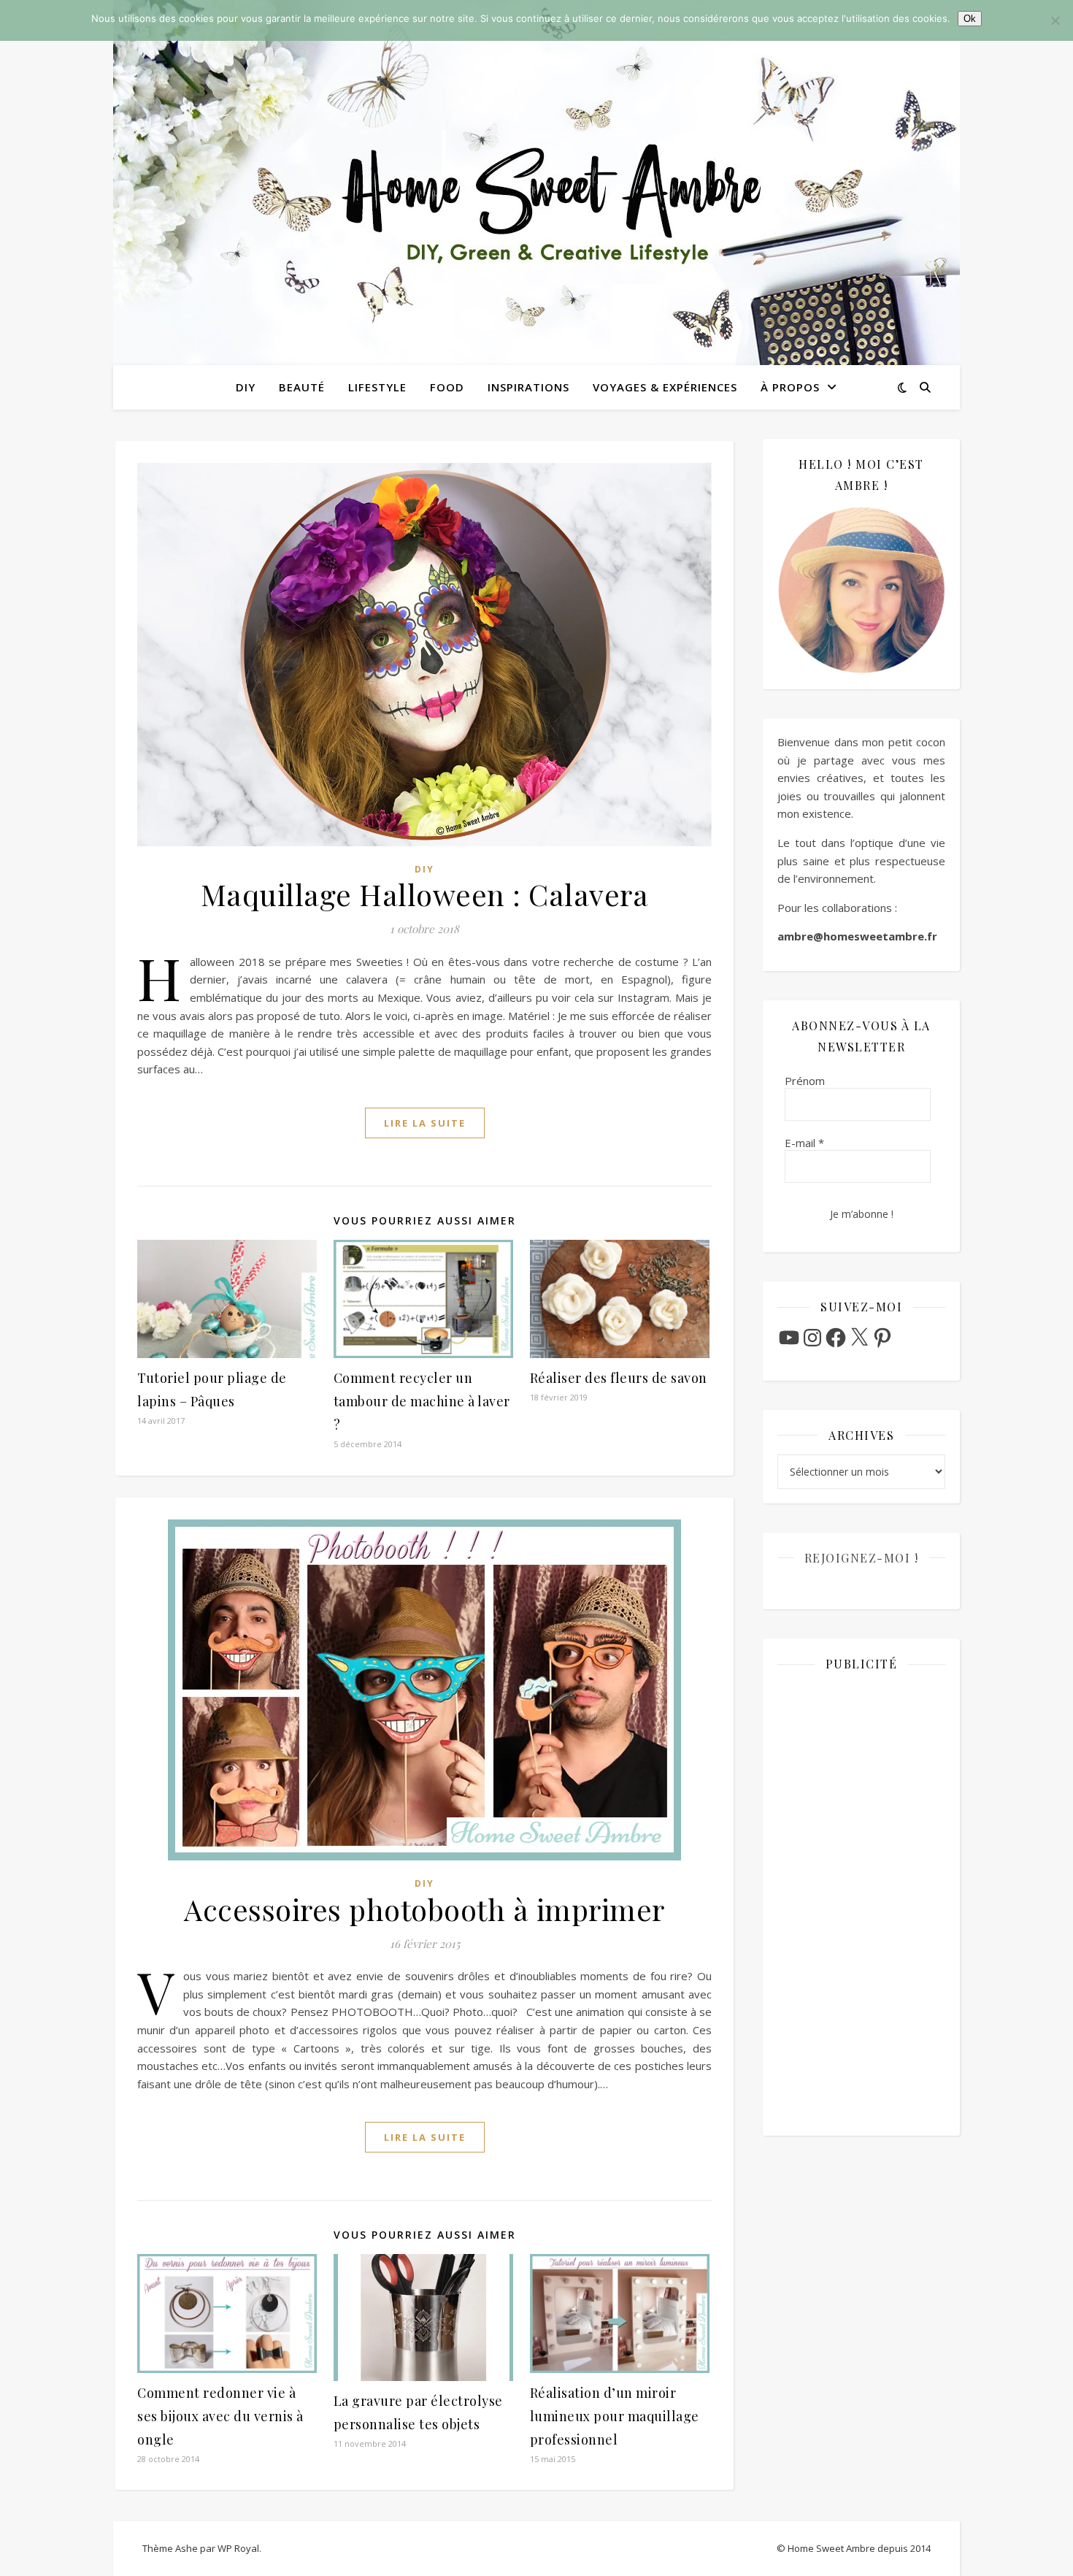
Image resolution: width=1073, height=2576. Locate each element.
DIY (246, 387)
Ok (970, 19)
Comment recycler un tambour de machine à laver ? (422, 1401)
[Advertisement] (861, 1902)
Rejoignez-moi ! (862, 1558)
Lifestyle (377, 387)
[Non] (1055, 20)
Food (447, 387)
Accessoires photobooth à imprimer (424, 1909)
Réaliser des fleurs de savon (619, 1378)
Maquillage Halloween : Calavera (425, 894)
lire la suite (425, 1123)
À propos (790, 387)
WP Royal (238, 2548)
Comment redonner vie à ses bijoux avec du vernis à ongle (220, 2416)
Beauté (302, 387)
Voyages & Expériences (665, 387)
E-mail (804, 1143)
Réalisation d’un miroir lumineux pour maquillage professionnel (615, 2416)
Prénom (805, 1081)
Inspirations (528, 387)
